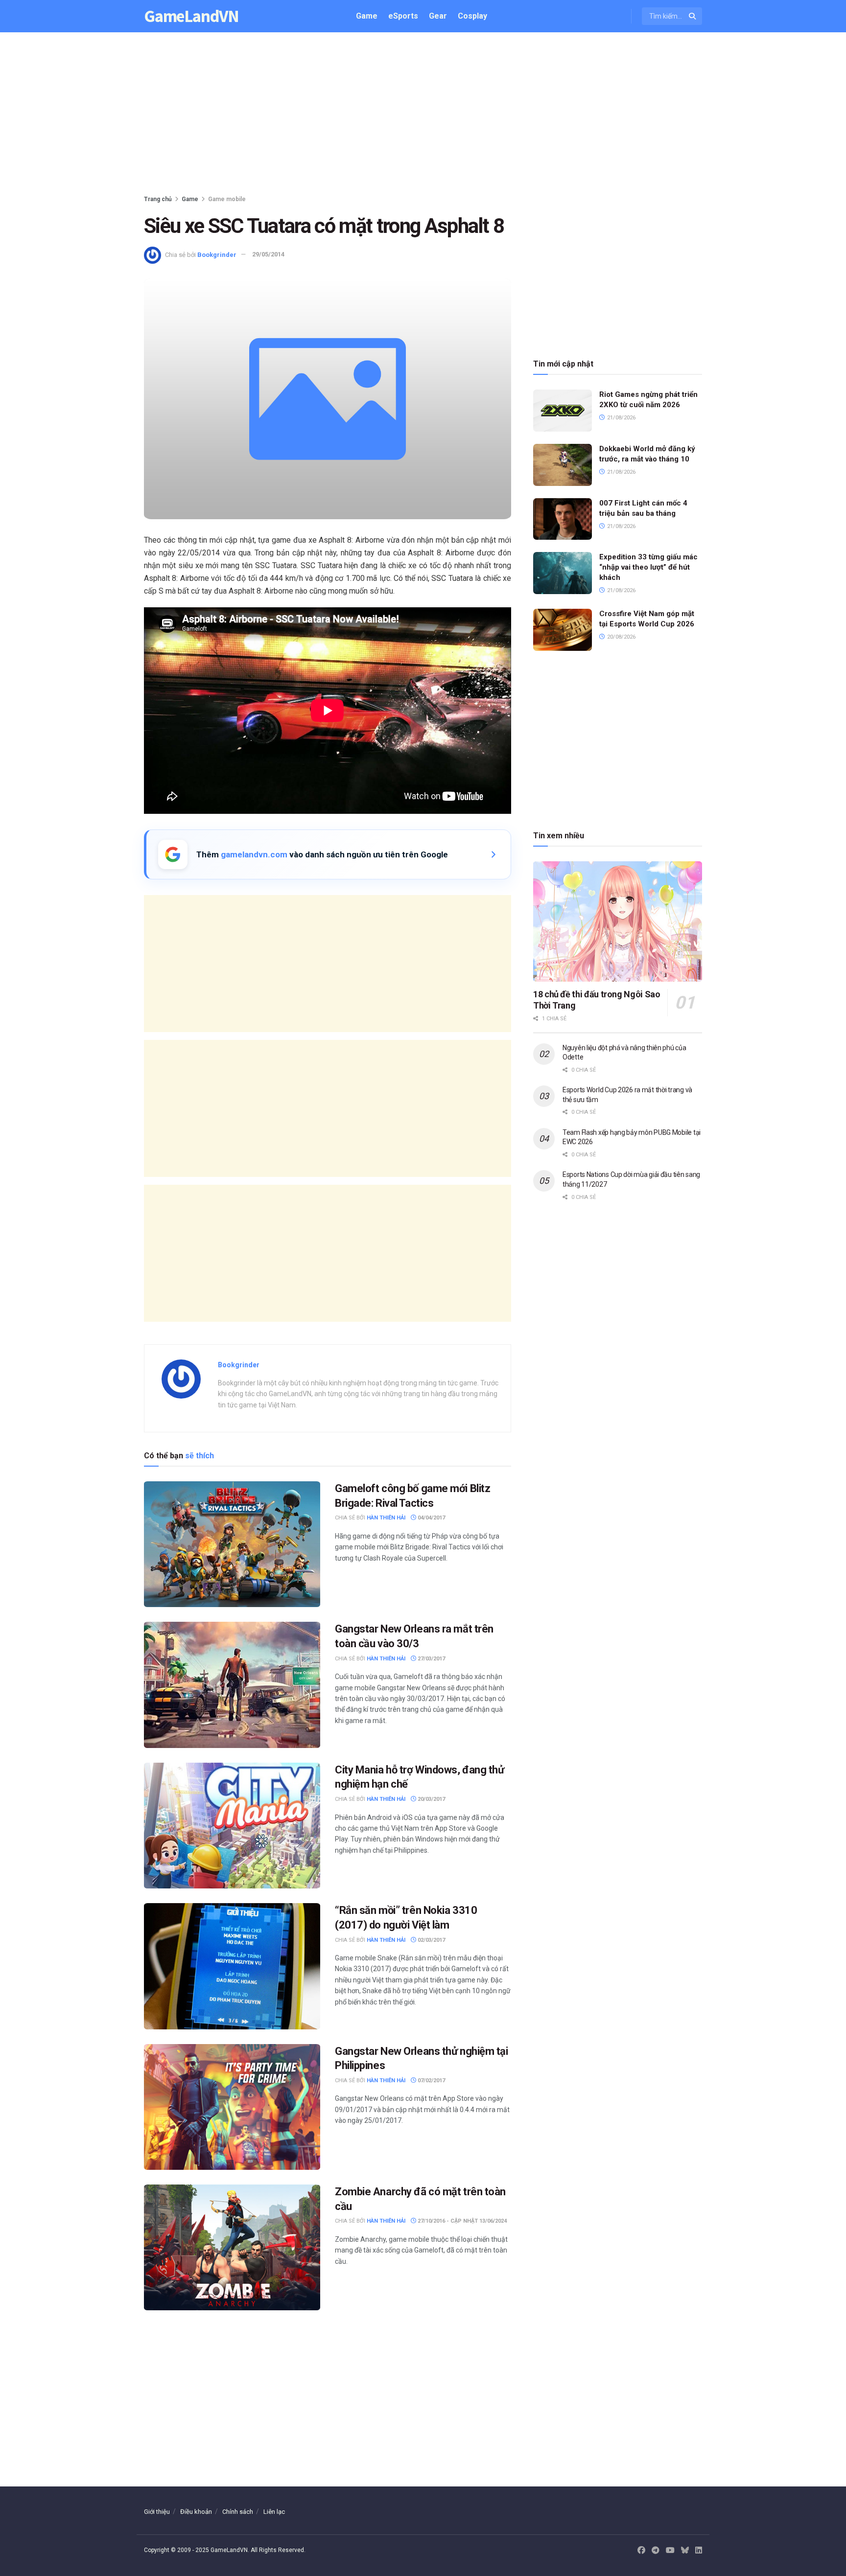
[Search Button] (693, 16)
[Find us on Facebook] (641, 2551)
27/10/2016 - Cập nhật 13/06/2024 (461, 2221)
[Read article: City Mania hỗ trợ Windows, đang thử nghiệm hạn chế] (232, 1826)
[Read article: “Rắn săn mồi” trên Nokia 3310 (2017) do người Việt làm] (232, 1966)
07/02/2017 (431, 2081)
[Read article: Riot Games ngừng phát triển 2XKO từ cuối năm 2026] (563, 411)
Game (367, 16)
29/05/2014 (268, 254)
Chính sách (238, 2512)
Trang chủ (158, 199)
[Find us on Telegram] (656, 2551)
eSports (403, 16)
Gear (438, 16)
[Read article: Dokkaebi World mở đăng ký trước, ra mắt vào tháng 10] (563, 465)
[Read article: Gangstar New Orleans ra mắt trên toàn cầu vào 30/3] (232, 1685)
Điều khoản (196, 2512)
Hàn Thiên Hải (386, 1518)
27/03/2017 (431, 1659)
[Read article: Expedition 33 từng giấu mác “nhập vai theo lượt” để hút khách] (563, 573)
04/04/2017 (431, 1518)
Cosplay (472, 16)
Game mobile (227, 199)
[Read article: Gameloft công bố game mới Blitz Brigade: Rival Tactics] (232, 1544)
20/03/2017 (431, 1799)
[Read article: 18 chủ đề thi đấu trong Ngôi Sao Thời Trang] (618, 922)
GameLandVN (191, 16)
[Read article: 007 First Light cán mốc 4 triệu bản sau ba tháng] (563, 519)
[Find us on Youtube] (670, 2551)
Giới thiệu (157, 2512)
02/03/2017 (431, 1940)
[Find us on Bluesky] (685, 2551)
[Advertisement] (423, 115)
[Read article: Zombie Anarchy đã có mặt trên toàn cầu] (232, 2247)
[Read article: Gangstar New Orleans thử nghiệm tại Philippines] (232, 2107)
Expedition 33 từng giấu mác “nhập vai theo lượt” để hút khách (648, 567)
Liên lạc (274, 2512)
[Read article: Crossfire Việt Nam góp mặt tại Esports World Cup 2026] (563, 630)
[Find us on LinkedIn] (699, 2551)
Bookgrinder (217, 254)
